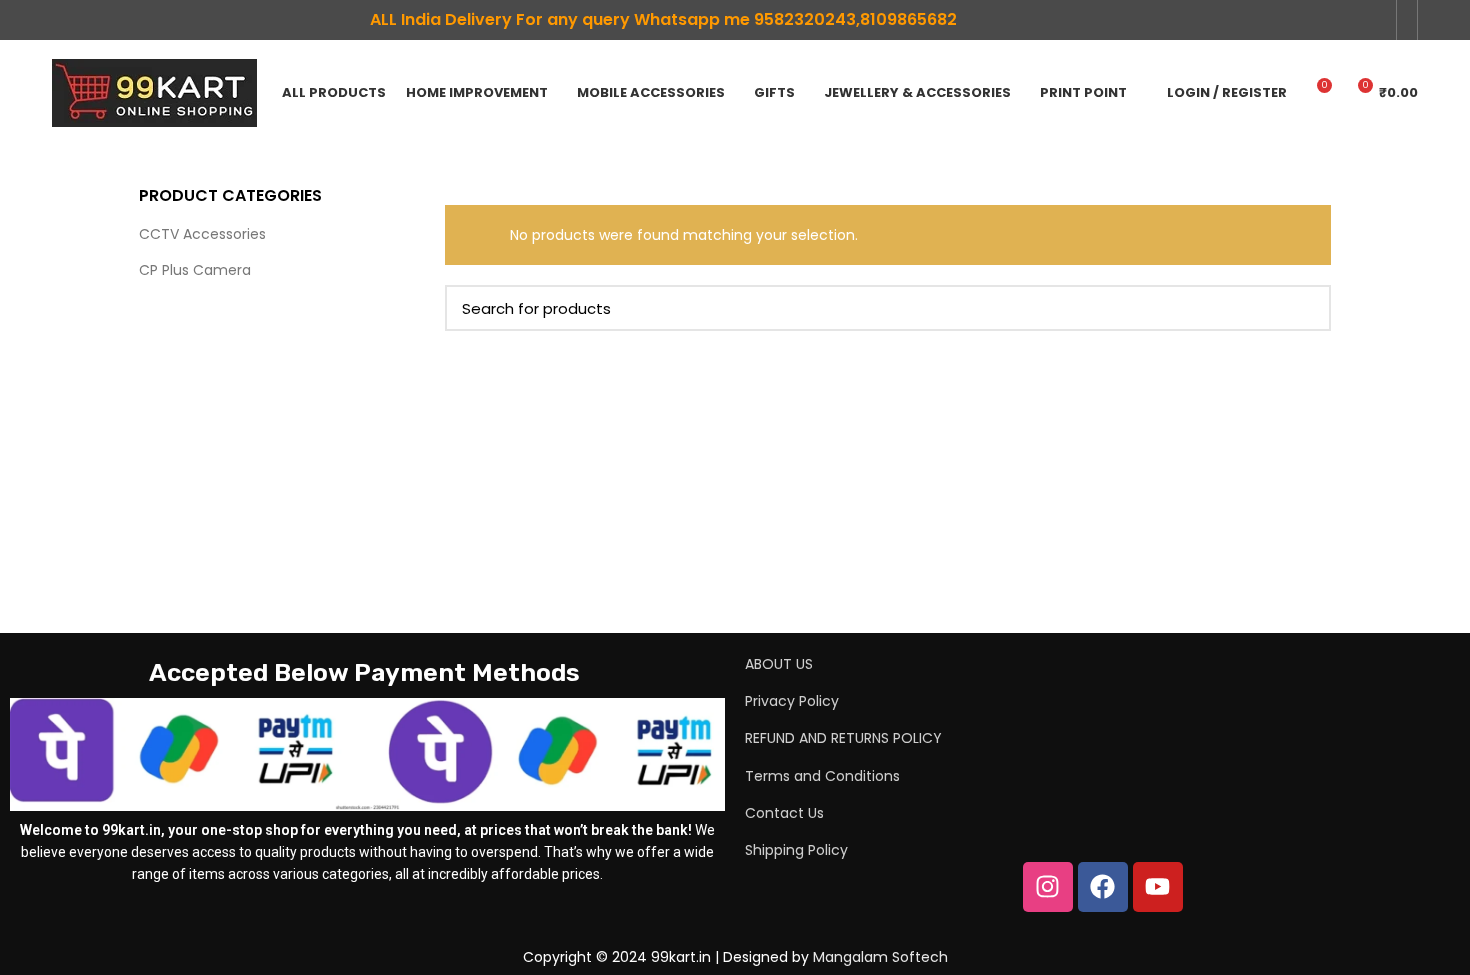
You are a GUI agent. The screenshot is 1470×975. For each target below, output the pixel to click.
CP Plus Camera (195, 270)
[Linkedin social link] (1328, 20)
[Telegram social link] (1374, 20)
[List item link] (1050, 664)
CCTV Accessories (202, 234)
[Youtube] (1158, 887)
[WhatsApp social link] (1351, 20)
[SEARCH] (1304, 308)
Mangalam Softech (880, 957)
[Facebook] (1103, 887)
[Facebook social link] (1305, 20)
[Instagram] (1048, 887)
